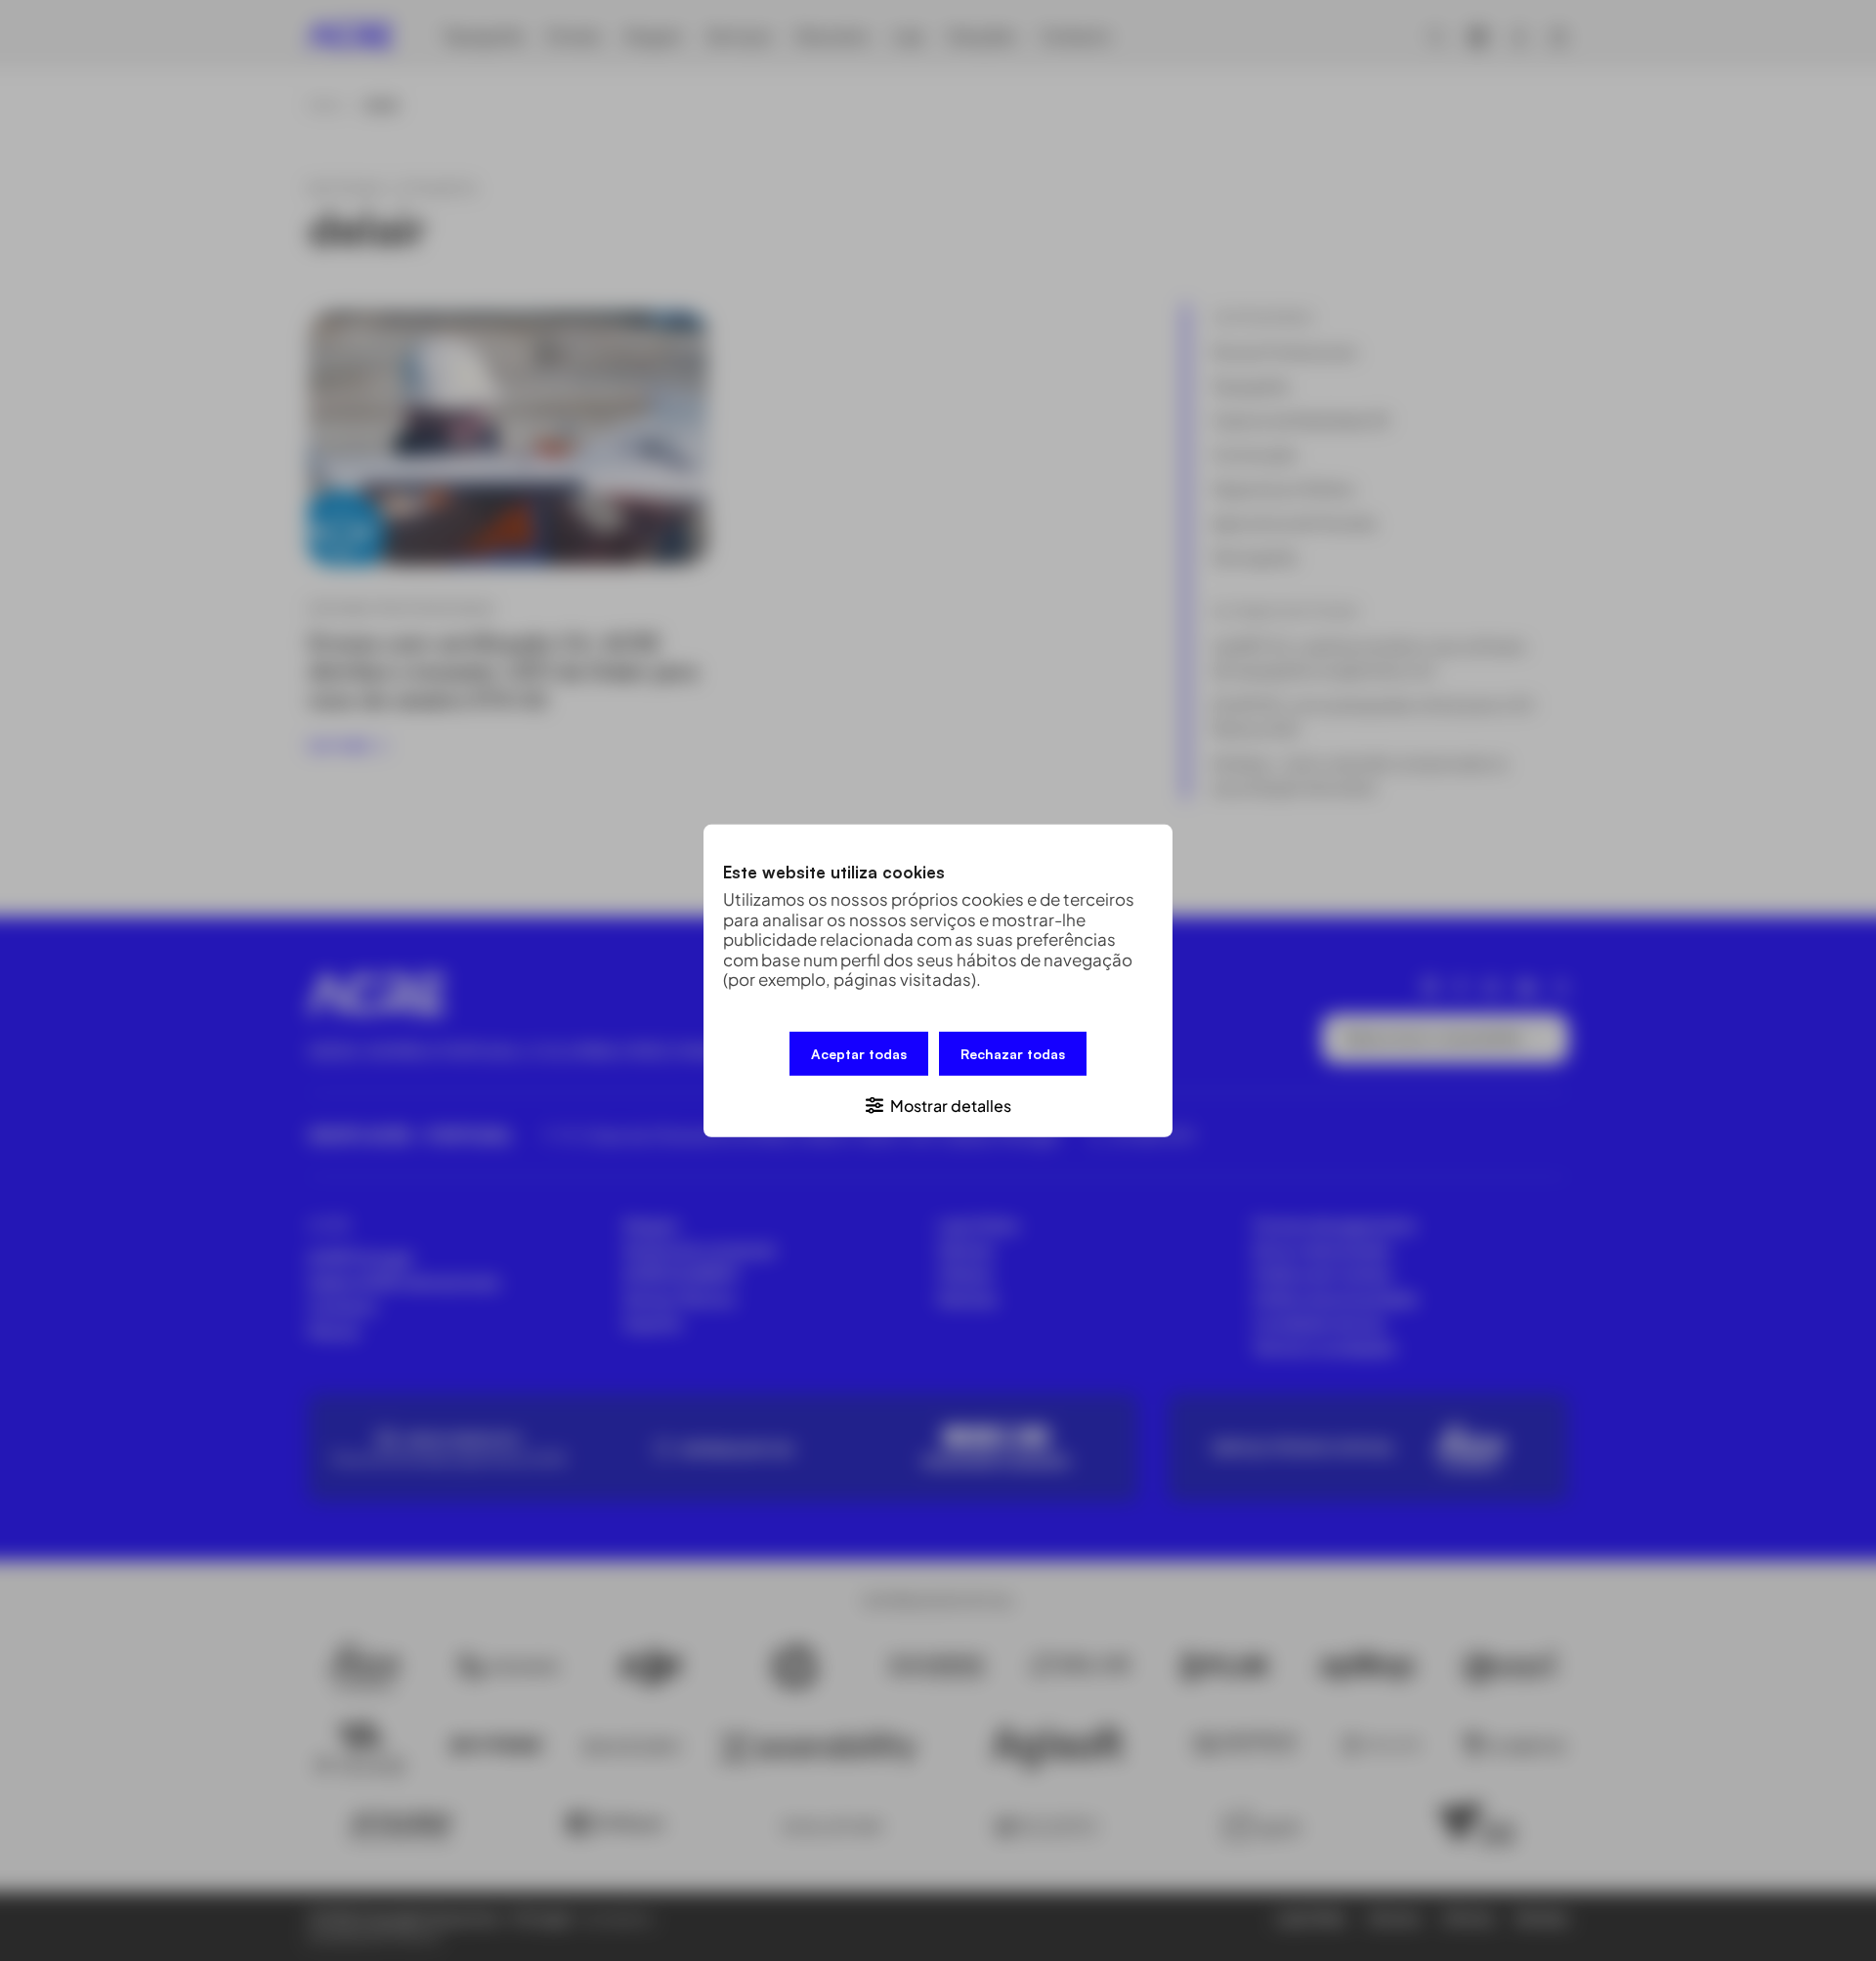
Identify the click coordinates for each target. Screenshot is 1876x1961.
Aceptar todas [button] (859, 1053)
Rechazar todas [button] (1013, 1053)
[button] (938, 1104)
